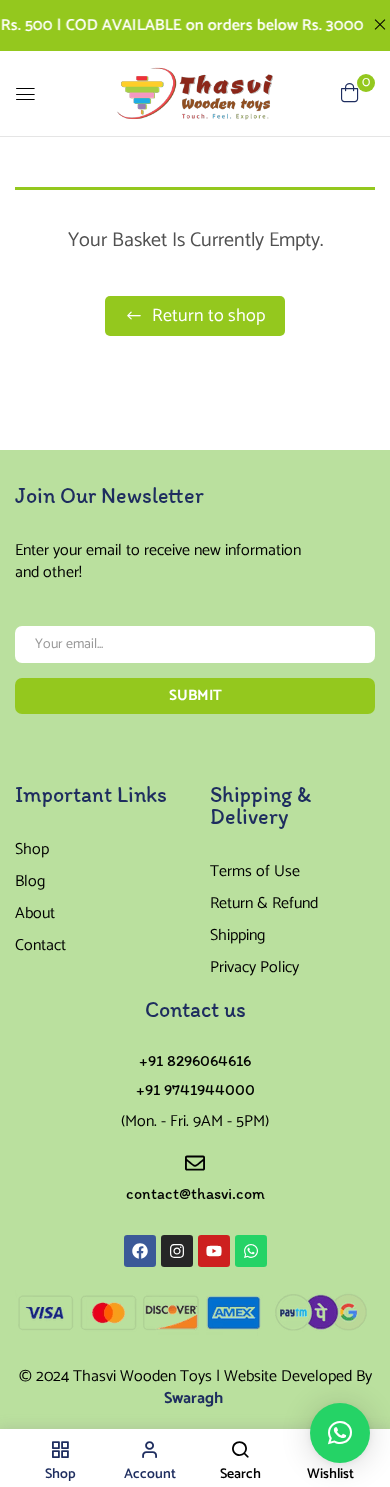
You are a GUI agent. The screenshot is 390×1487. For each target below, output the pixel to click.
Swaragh (195, 1398)
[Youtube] (214, 1251)
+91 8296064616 (195, 1060)
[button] (340, 1433)
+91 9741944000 (195, 1089)
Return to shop (206, 316)
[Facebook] (140, 1251)
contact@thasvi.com (195, 1193)
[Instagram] (177, 1251)
